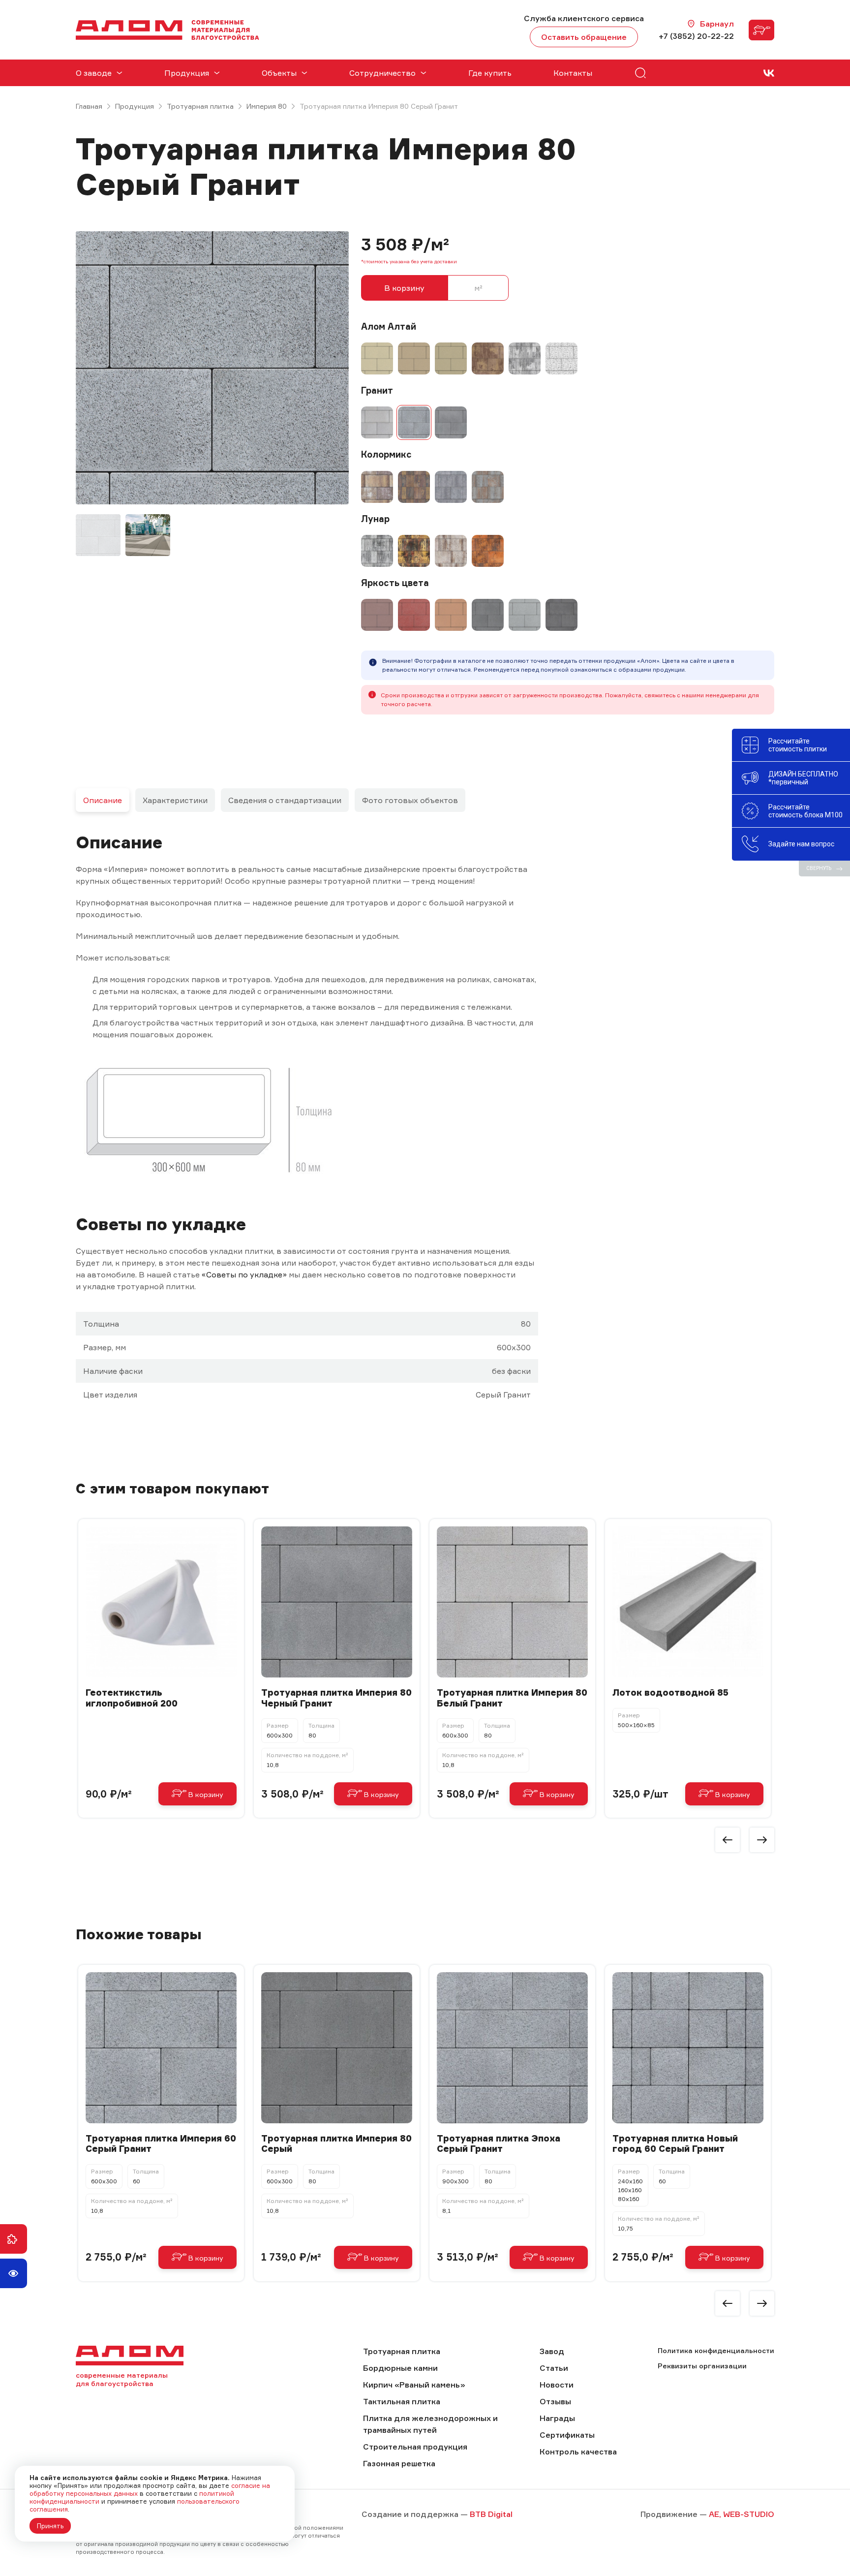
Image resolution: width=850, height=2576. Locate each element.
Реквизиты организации (702, 2366)
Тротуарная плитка (200, 106)
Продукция (135, 106)
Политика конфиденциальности (716, 2350)
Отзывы (555, 2401)
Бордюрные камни (400, 2368)
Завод (552, 2351)
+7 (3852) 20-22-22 (696, 36)
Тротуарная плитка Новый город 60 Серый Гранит (675, 2144)
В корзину (404, 288)
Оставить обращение (584, 37)
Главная (89, 106)
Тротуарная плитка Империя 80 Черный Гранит (336, 1698)
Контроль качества (578, 2452)
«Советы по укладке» (244, 1274)
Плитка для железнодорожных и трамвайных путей (430, 2424)
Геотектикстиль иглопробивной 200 (132, 1698)
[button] (728, 1840)
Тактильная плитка (402, 2401)
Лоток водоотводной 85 (670, 1692)
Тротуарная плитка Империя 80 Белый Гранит (512, 1698)
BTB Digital (491, 2514)
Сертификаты (567, 2435)
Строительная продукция (415, 2447)
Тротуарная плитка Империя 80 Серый (336, 2144)
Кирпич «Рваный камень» (414, 2385)
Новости (557, 2385)
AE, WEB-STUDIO (742, 2514)
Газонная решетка (399, 2463)
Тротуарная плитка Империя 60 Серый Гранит (161, 2144)
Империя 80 (267, 106)
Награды (557, 2418)
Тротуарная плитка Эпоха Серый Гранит (499, 2144)
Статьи (554, 2368)
